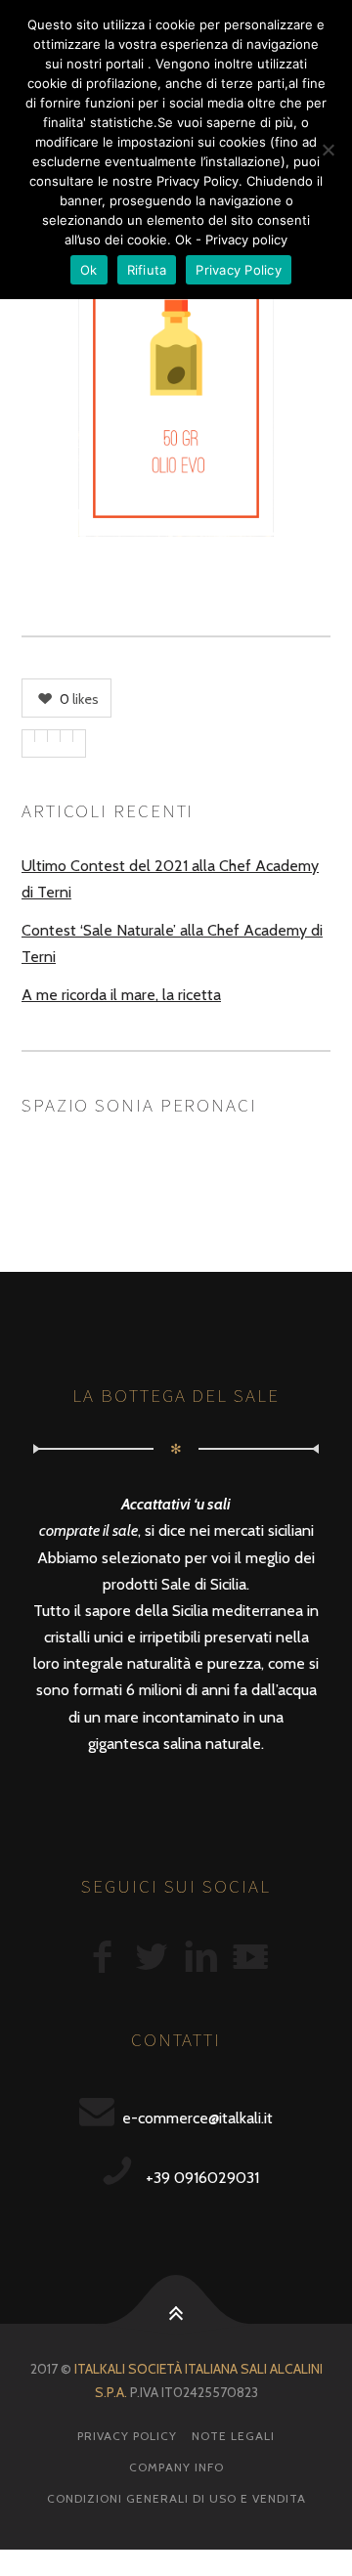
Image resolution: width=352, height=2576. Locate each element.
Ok (89, 270)
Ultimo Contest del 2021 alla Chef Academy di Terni (170, 879)
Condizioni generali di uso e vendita (176, 2498)
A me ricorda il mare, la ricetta (121, 995)
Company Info (176, 2467)
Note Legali (233, 2436)
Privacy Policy (127, 2436)
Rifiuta (147, 270)
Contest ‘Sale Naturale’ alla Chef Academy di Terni (172, 943)
